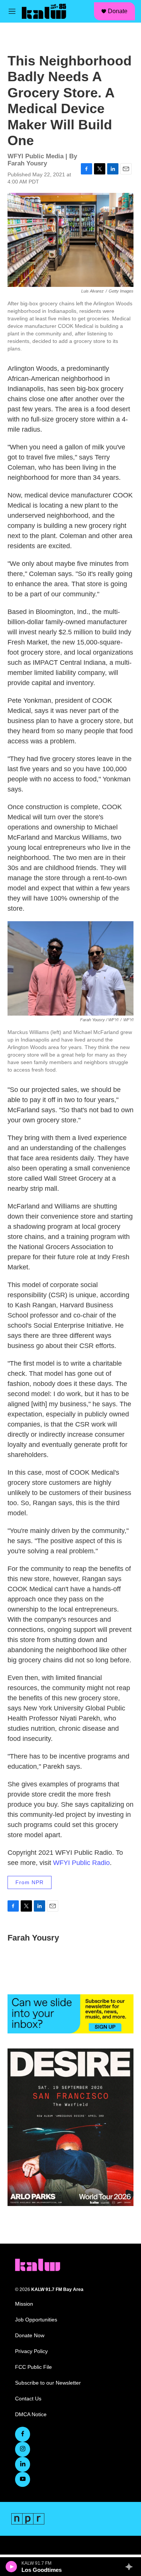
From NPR (30, 1882)
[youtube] (23, 2479)
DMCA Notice (31, 2415)
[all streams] (131, 2567)
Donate (118, 11)
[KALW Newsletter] (70, 2014)
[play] (11, 2567)
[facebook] (23, 2434)
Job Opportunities (36, 2320)
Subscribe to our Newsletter (48, 2383)
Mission (24, 2304)
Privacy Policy (31, 2351)
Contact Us (28, 2399)
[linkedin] (23, 2464)
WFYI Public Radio (81, 1863)
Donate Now (30, 2336)
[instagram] (23, 2449)
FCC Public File (33, 2367)
